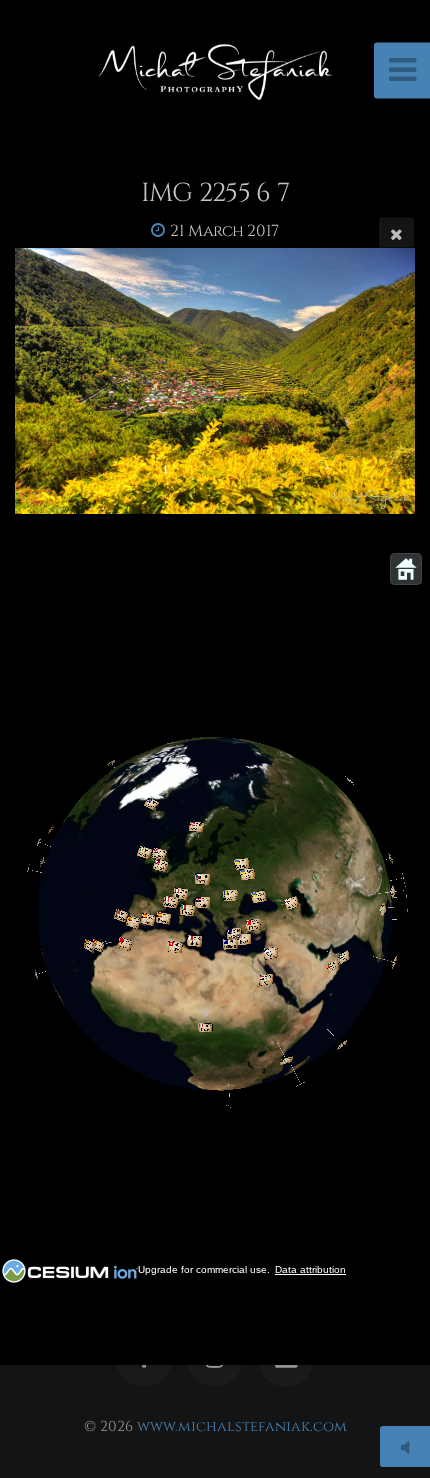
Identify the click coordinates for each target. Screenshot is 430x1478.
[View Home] (406, 569)
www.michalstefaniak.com (242, 1426)
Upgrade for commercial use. (204, 1269)
